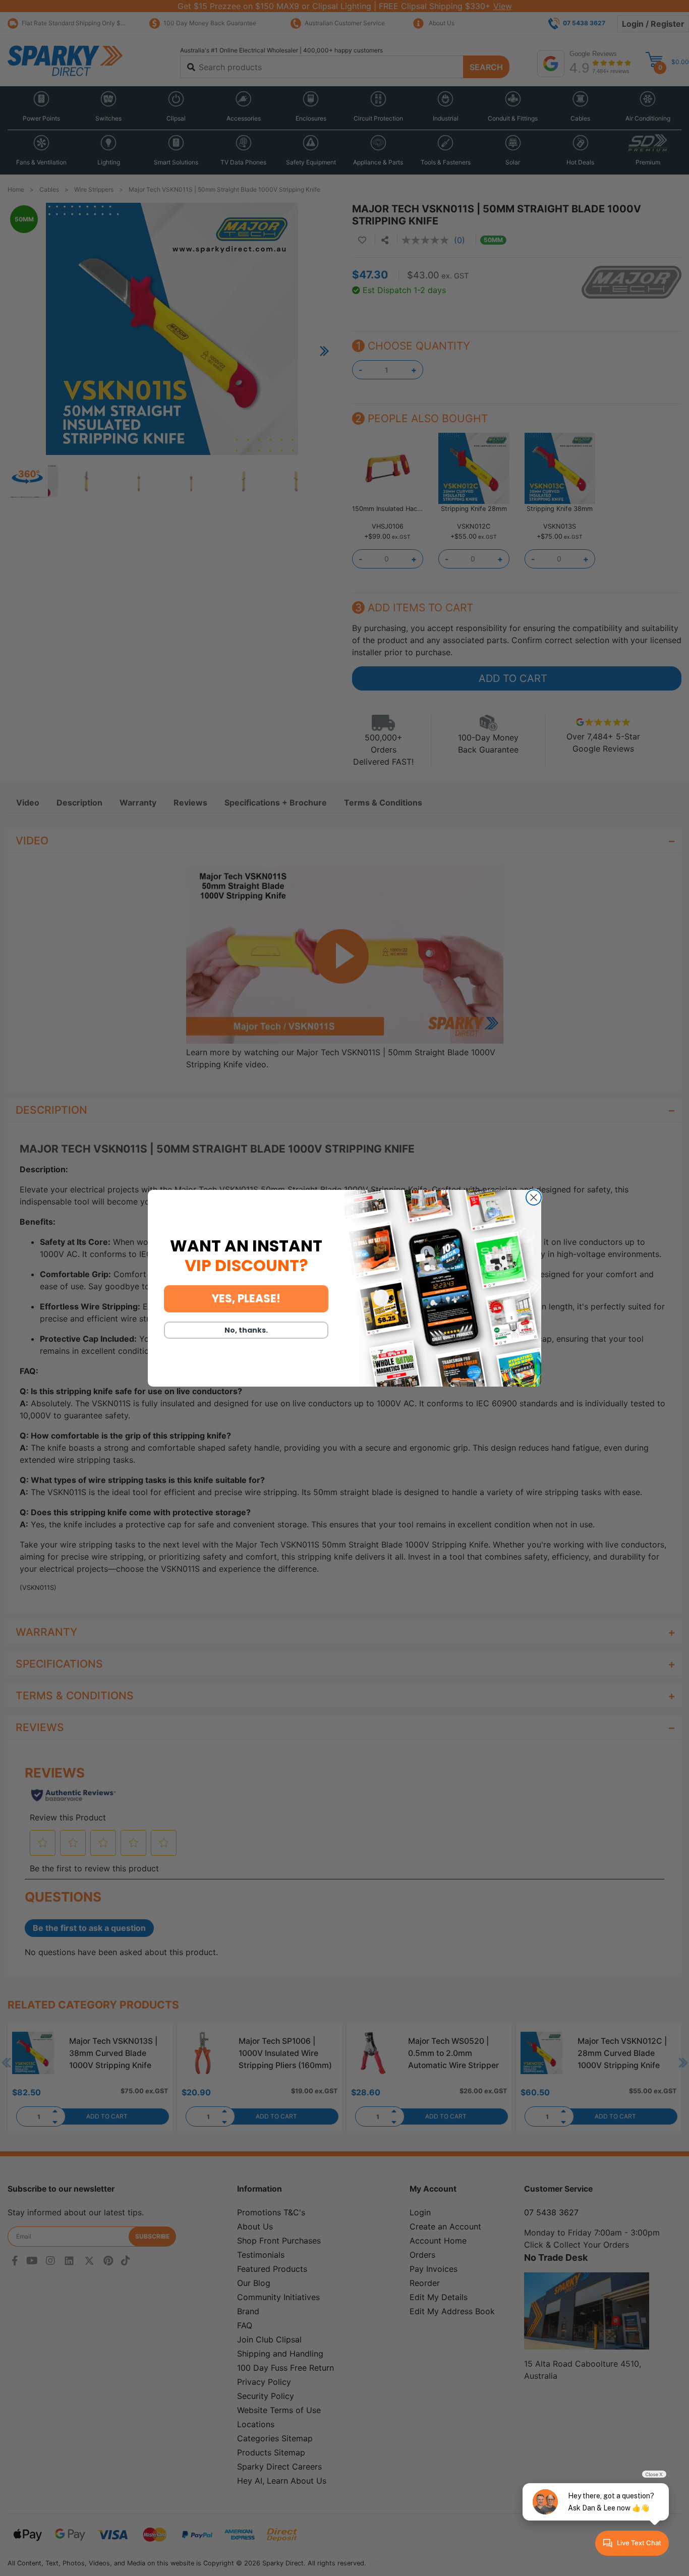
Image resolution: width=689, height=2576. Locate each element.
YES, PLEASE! (246, 1299)
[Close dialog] (534, 1197)
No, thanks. (246, 1330)
